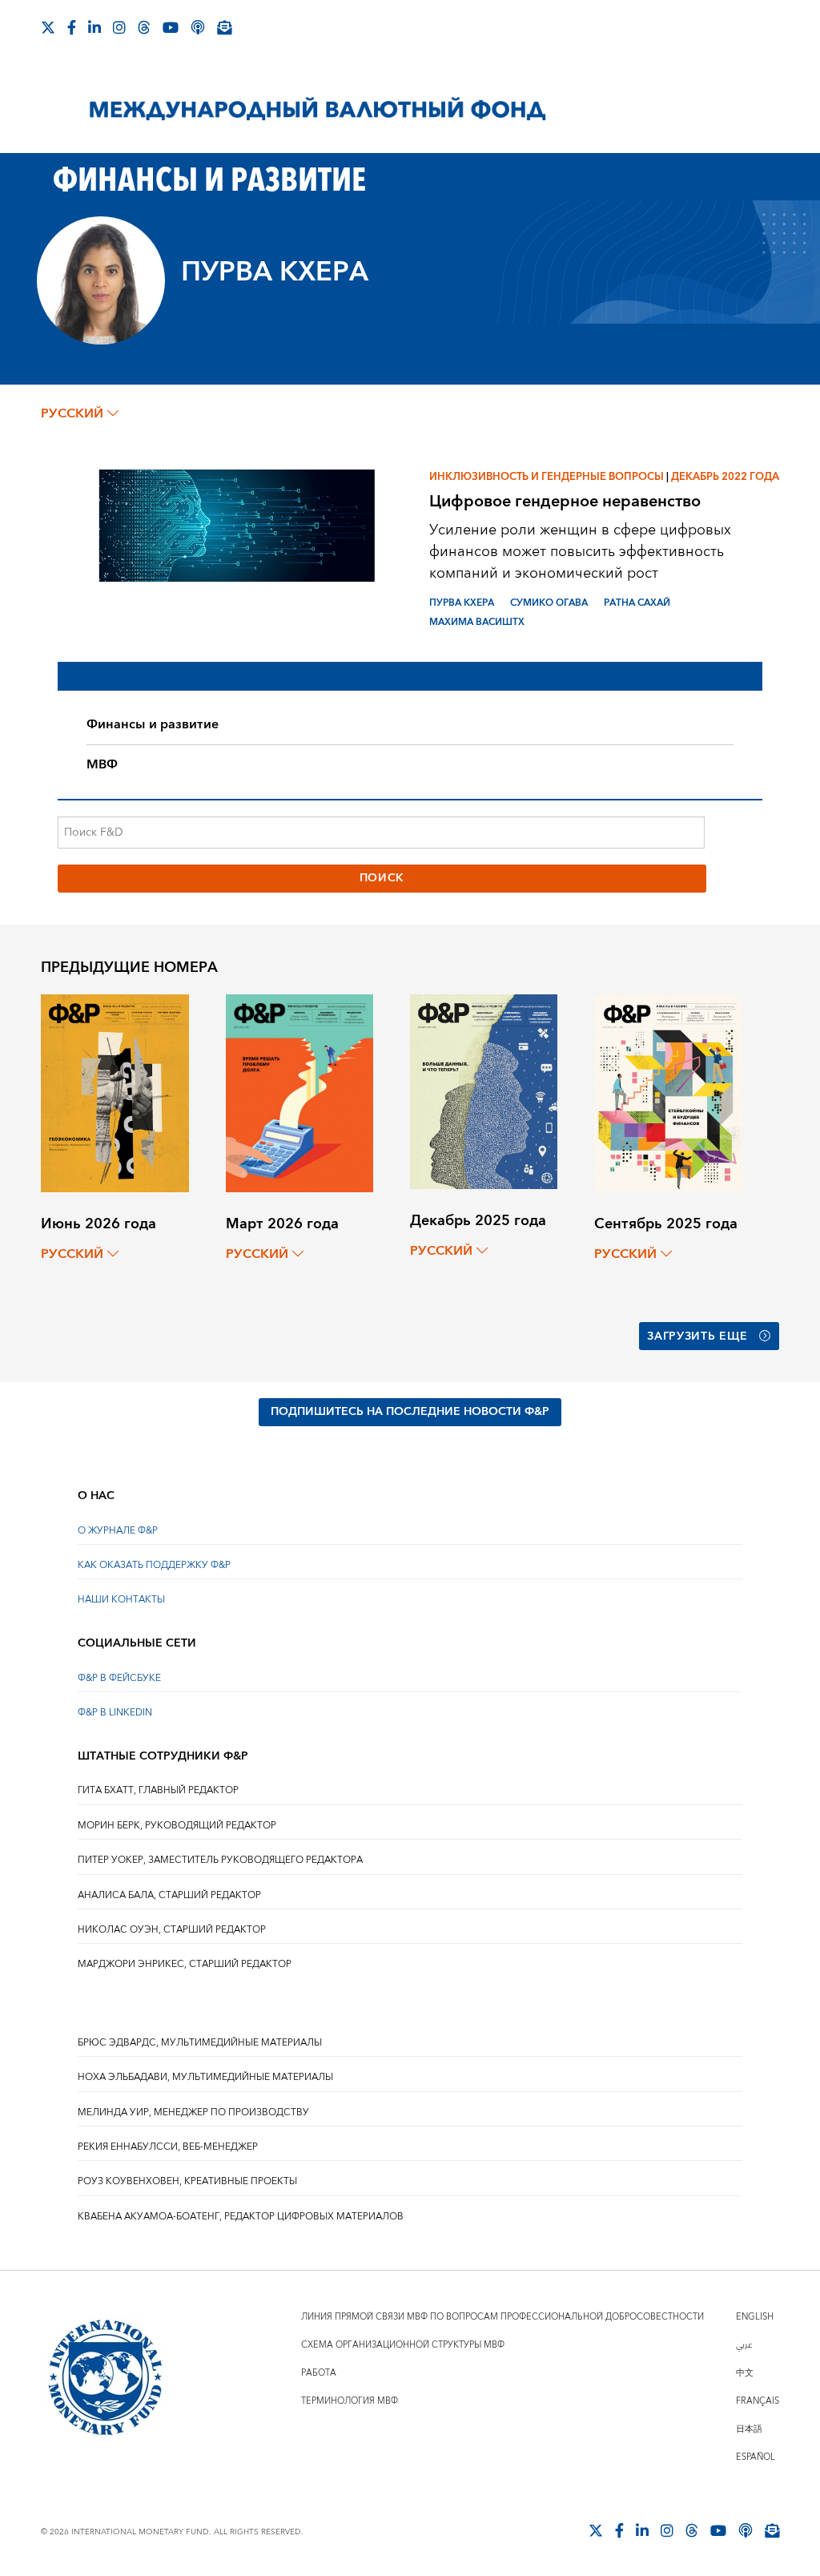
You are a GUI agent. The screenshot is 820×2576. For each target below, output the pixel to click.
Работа (319, 2373)
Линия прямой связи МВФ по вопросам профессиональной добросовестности (502, 2317)
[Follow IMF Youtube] (171, 27)
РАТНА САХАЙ (637, 603)
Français (758, 2401)
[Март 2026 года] (299, 1092)
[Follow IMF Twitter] (48, 27)
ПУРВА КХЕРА (462, 603)
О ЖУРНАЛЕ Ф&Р (118, 1531)
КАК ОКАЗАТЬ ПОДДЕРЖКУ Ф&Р (154, 1565)
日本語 (749, 2429)
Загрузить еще (697, 1336)
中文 (745, 2373)
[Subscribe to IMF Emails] (224, 27)
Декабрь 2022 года (725, 477)
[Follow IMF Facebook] (72, 27)
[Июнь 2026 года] (115, 1092)
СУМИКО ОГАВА (549, 603)
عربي (744, 2345)
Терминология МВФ (350, 2401)
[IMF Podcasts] (198, 27)
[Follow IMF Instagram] (119, 27)
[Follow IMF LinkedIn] (94, 27)
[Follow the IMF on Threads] (144, 27)
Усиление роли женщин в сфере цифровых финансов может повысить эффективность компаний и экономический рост (580, 552)
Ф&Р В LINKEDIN (115, 1713)
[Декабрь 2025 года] (484, 1091)
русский (72, 413)
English (755, 2317)
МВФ (102, 764)
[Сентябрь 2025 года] (668, 1092)
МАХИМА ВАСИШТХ (477, 622)
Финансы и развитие (153, 724)
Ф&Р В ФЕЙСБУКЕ (119, 1678)
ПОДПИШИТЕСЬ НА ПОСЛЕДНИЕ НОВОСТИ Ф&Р (410, 1412)
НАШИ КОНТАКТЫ (121, 1600)
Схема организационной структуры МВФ (403, 2345)
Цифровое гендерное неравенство (565, 501)
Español (756, 2457)
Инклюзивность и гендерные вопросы (547, 477)
